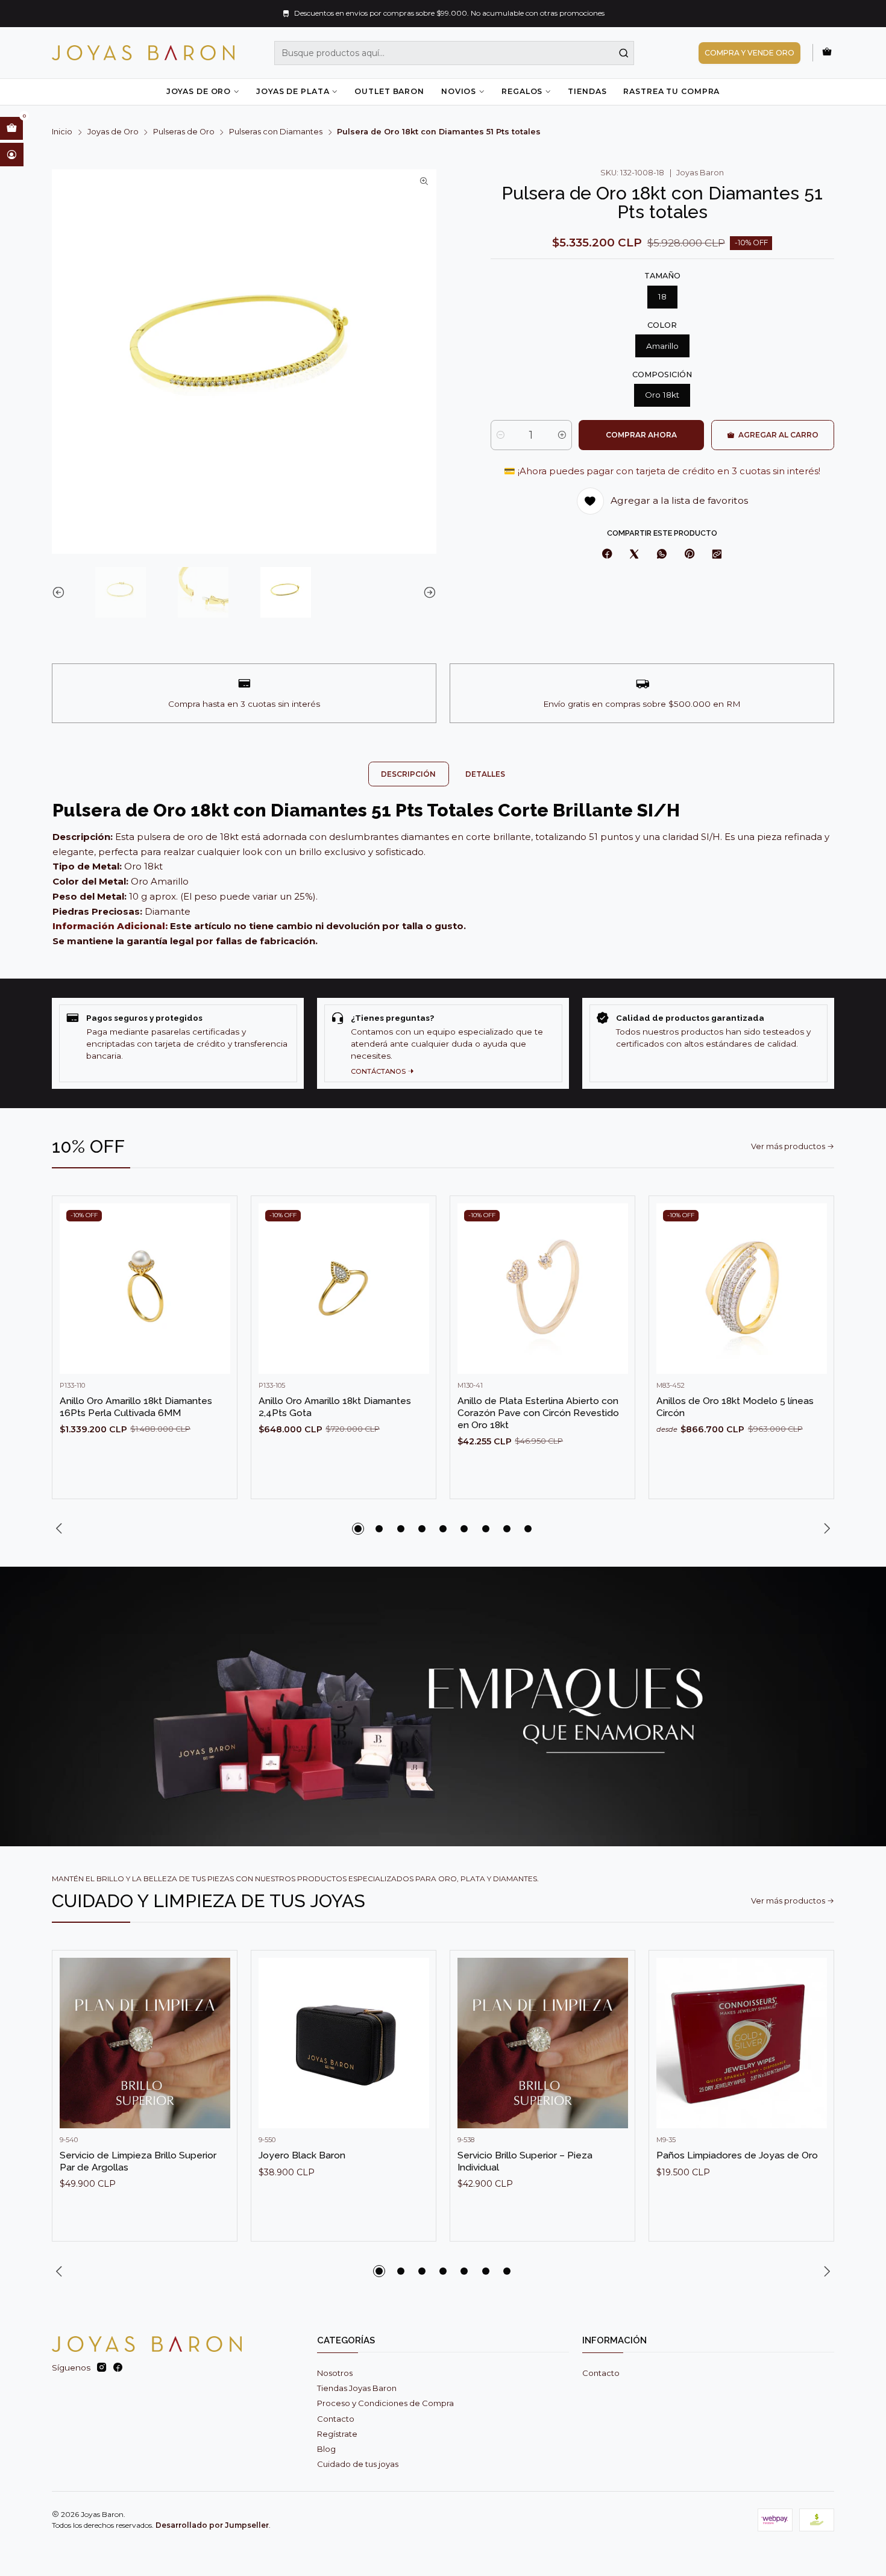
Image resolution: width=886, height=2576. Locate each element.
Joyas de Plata (293, 91)
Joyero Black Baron (302, 2155)
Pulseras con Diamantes (276, 132)
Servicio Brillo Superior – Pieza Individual (525, 2161)
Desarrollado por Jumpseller (212, 2525)
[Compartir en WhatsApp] (661, 554)
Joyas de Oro (199, 91)
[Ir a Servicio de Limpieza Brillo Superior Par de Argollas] (145, 2043)
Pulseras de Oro (184, 132)
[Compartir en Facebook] (607, 554)
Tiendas (587, 91)
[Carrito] (827, 52)
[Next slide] (427, 592)
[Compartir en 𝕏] (634, 554)
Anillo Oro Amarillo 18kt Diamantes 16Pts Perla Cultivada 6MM (136, 1407)
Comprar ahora (641, 435)
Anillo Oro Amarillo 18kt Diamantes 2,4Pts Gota (335, 1407)
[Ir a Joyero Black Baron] (344, 2043)
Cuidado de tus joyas (358, 2464)
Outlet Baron (389, 91)
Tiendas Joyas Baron (357, 2388)
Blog (326, 2449)
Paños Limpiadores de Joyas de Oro (737, 2155)
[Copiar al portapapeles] (717, 554)
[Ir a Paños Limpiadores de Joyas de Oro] (742, 2043)
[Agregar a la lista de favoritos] (216, 1270)
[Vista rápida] (216, 1300)
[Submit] (624, 53)
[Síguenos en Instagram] (102, 2368)
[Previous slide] (61, 592)
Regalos (522, 91)
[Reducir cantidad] (501, 435)
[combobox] (454, 53)
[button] (358, 1529)
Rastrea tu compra (671, 91)
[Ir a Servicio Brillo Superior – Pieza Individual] (543, 2043)
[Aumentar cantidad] (562, 435)
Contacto (336, 2419)
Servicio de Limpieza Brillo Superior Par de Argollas (138, 2161)
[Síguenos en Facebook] (118, 2368)
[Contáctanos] (443, 1043)
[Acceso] (12, 154)
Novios (459, 91)
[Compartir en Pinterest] (689, 554)
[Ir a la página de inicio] (143, 53)
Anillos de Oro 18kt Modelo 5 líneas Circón (735, 1407)
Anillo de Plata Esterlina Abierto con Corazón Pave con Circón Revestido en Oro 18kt (538, 1412)
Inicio (62, 132)
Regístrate (337, 2434)
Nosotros (335, 2373)
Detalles (485, 774)
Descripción (408, 774)
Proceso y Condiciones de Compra (385, 2403)
